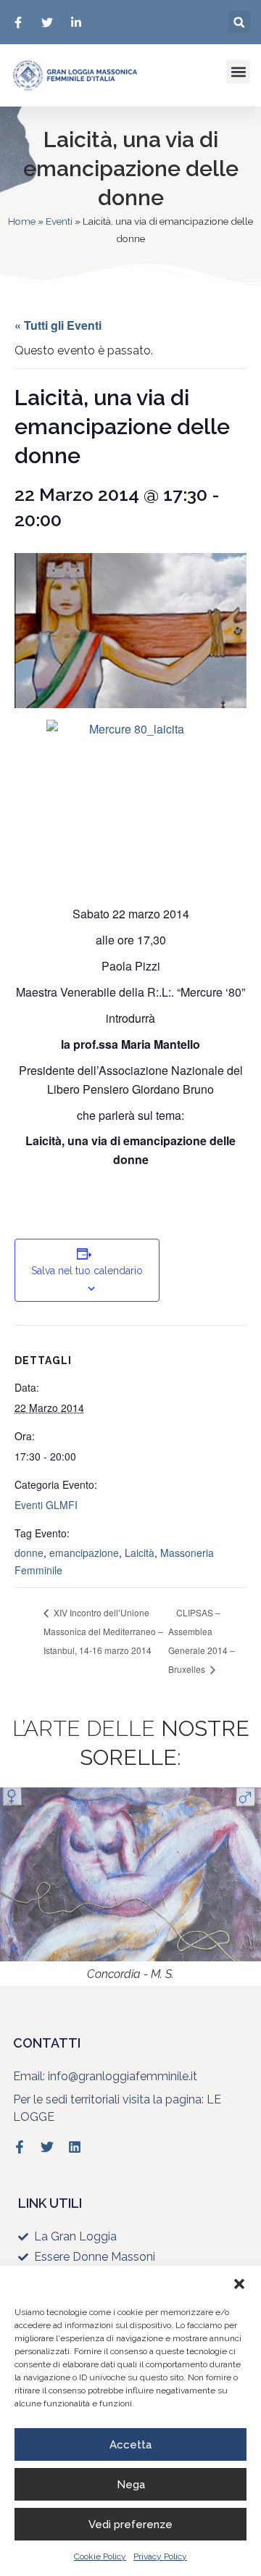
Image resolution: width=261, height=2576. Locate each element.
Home (22, 221)
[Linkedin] (75, 2147)
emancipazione (84, 1553)
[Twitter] (47, 2147)
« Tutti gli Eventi (58, 325)
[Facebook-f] (20, 2147)
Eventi (59, 221)
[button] (239, 2284)
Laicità (140, 1553)
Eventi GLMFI (46, 1505)
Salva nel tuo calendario (87, 1271)
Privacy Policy (160, 2556)
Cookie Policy (100, 2556)
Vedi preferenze (130, 2525)
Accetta (130, 2445)
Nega (131, 2485)
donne (29, 1553)
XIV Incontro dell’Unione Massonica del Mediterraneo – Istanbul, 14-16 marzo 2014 (103, 1631)
